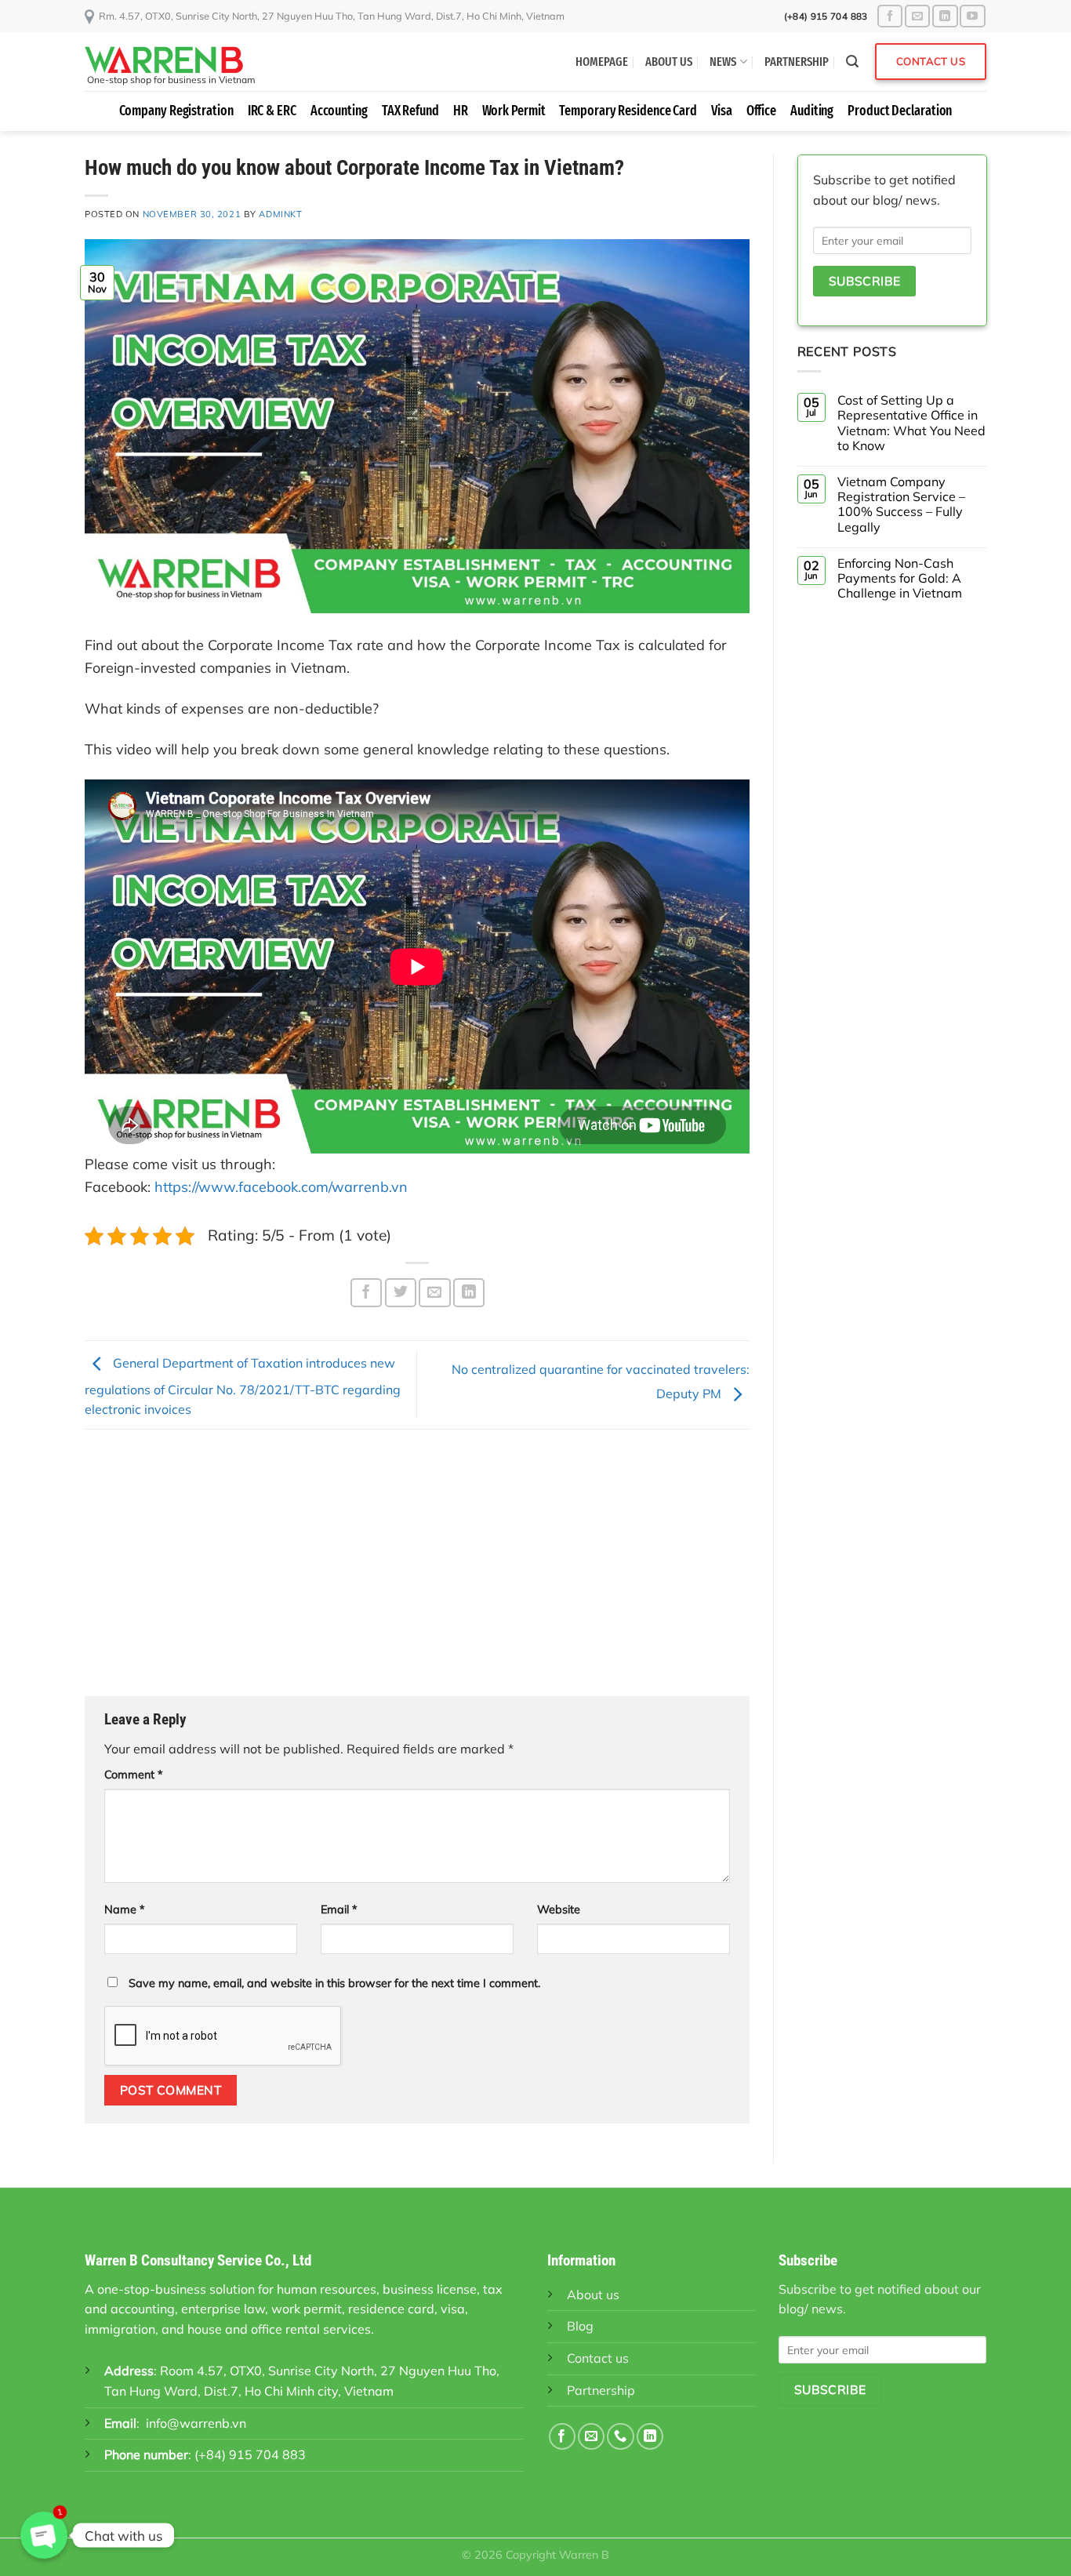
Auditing (812, 111)
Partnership (601, 2390)
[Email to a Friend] (434, 1293)
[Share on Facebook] (366, 1293)
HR (461, 111)
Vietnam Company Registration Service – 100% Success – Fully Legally (901, 505)
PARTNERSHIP (797, 62)
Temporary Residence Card (628, 111)
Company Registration (176, 111)
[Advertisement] (417, 1563)
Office (761, 111)
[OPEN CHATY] (44, 2535)
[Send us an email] (917, 16)
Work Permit (514, 111)
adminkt (280, 214)
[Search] (852, 62)
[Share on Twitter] (401, 1293)
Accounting (339, 111)
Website (559, 1909)
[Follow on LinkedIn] (945, 16)
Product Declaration (900, 111)
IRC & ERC (272, 111)
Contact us (598, 2358)
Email (339, 1909)
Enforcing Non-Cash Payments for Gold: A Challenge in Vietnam (900, 578)
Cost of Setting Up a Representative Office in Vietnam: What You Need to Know (911, 423)
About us (593, 2294)
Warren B (584, 2555)
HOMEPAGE (602, 62)
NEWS (723, 62)
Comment (134, 1775)
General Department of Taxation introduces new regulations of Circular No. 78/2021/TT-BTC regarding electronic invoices (243, 1387)
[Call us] (620, 2436)
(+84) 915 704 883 (250, 2454)
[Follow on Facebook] (890, 16)
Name (125, 1909)
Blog (580, 2326)
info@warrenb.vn (196, 2423)
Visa (722, 111)
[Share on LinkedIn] (469, 1293)
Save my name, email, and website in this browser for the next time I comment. (334, 1983)
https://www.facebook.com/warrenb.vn (281, 1187)
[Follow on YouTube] (972, 16)
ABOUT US (669, 62)
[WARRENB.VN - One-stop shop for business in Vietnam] (179, 60)
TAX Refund (410, 111)
